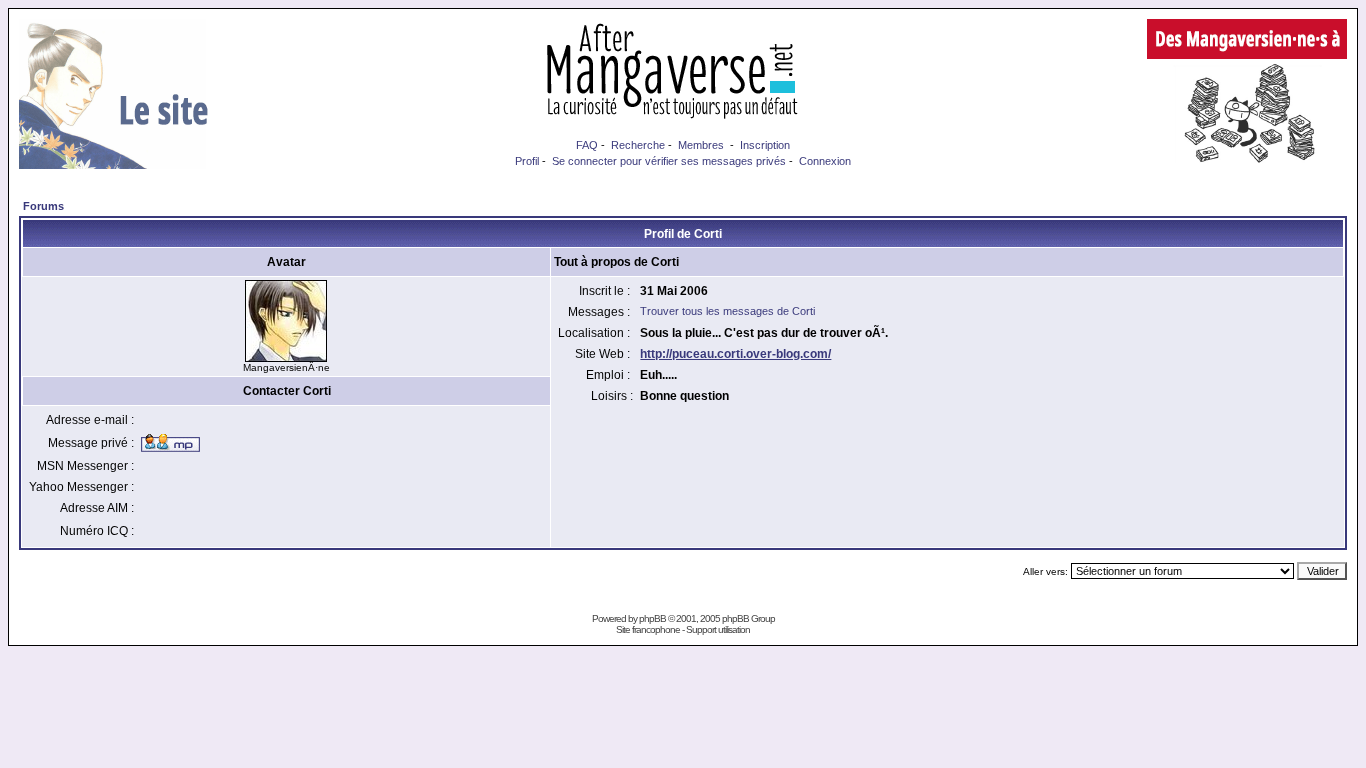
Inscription (765, 145)
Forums (43, 206)
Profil (527, 161)
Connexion (825, 161)
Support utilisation (718, 629)
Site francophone (648, 629)
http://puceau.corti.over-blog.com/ (735, 354)
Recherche (638, 145)
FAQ (587, 145)
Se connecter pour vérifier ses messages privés (669, 161)
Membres (701, 145)
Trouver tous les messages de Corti (727, 311)
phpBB (652, 618)
